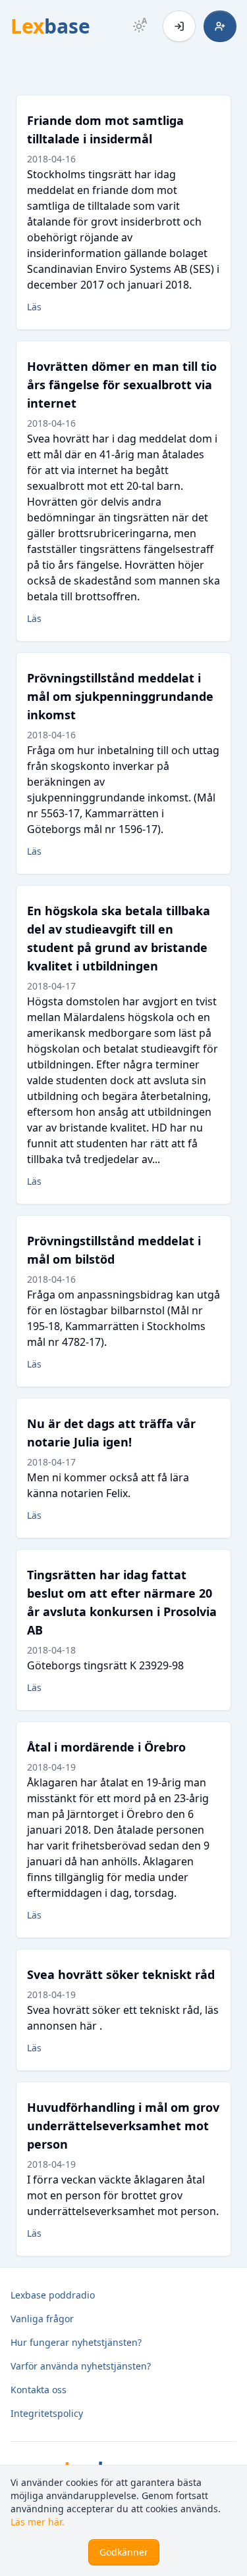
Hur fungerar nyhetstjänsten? (76, 2342)
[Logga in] (179, 26)
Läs (34, 307)
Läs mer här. (38, 2522)
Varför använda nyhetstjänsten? (81, 2366)
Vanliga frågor (42, 2319)
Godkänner (124, 2552)
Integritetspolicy (47, 2413)
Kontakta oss (39, 2390)
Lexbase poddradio (53, 2295)
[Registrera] (220, 26)
